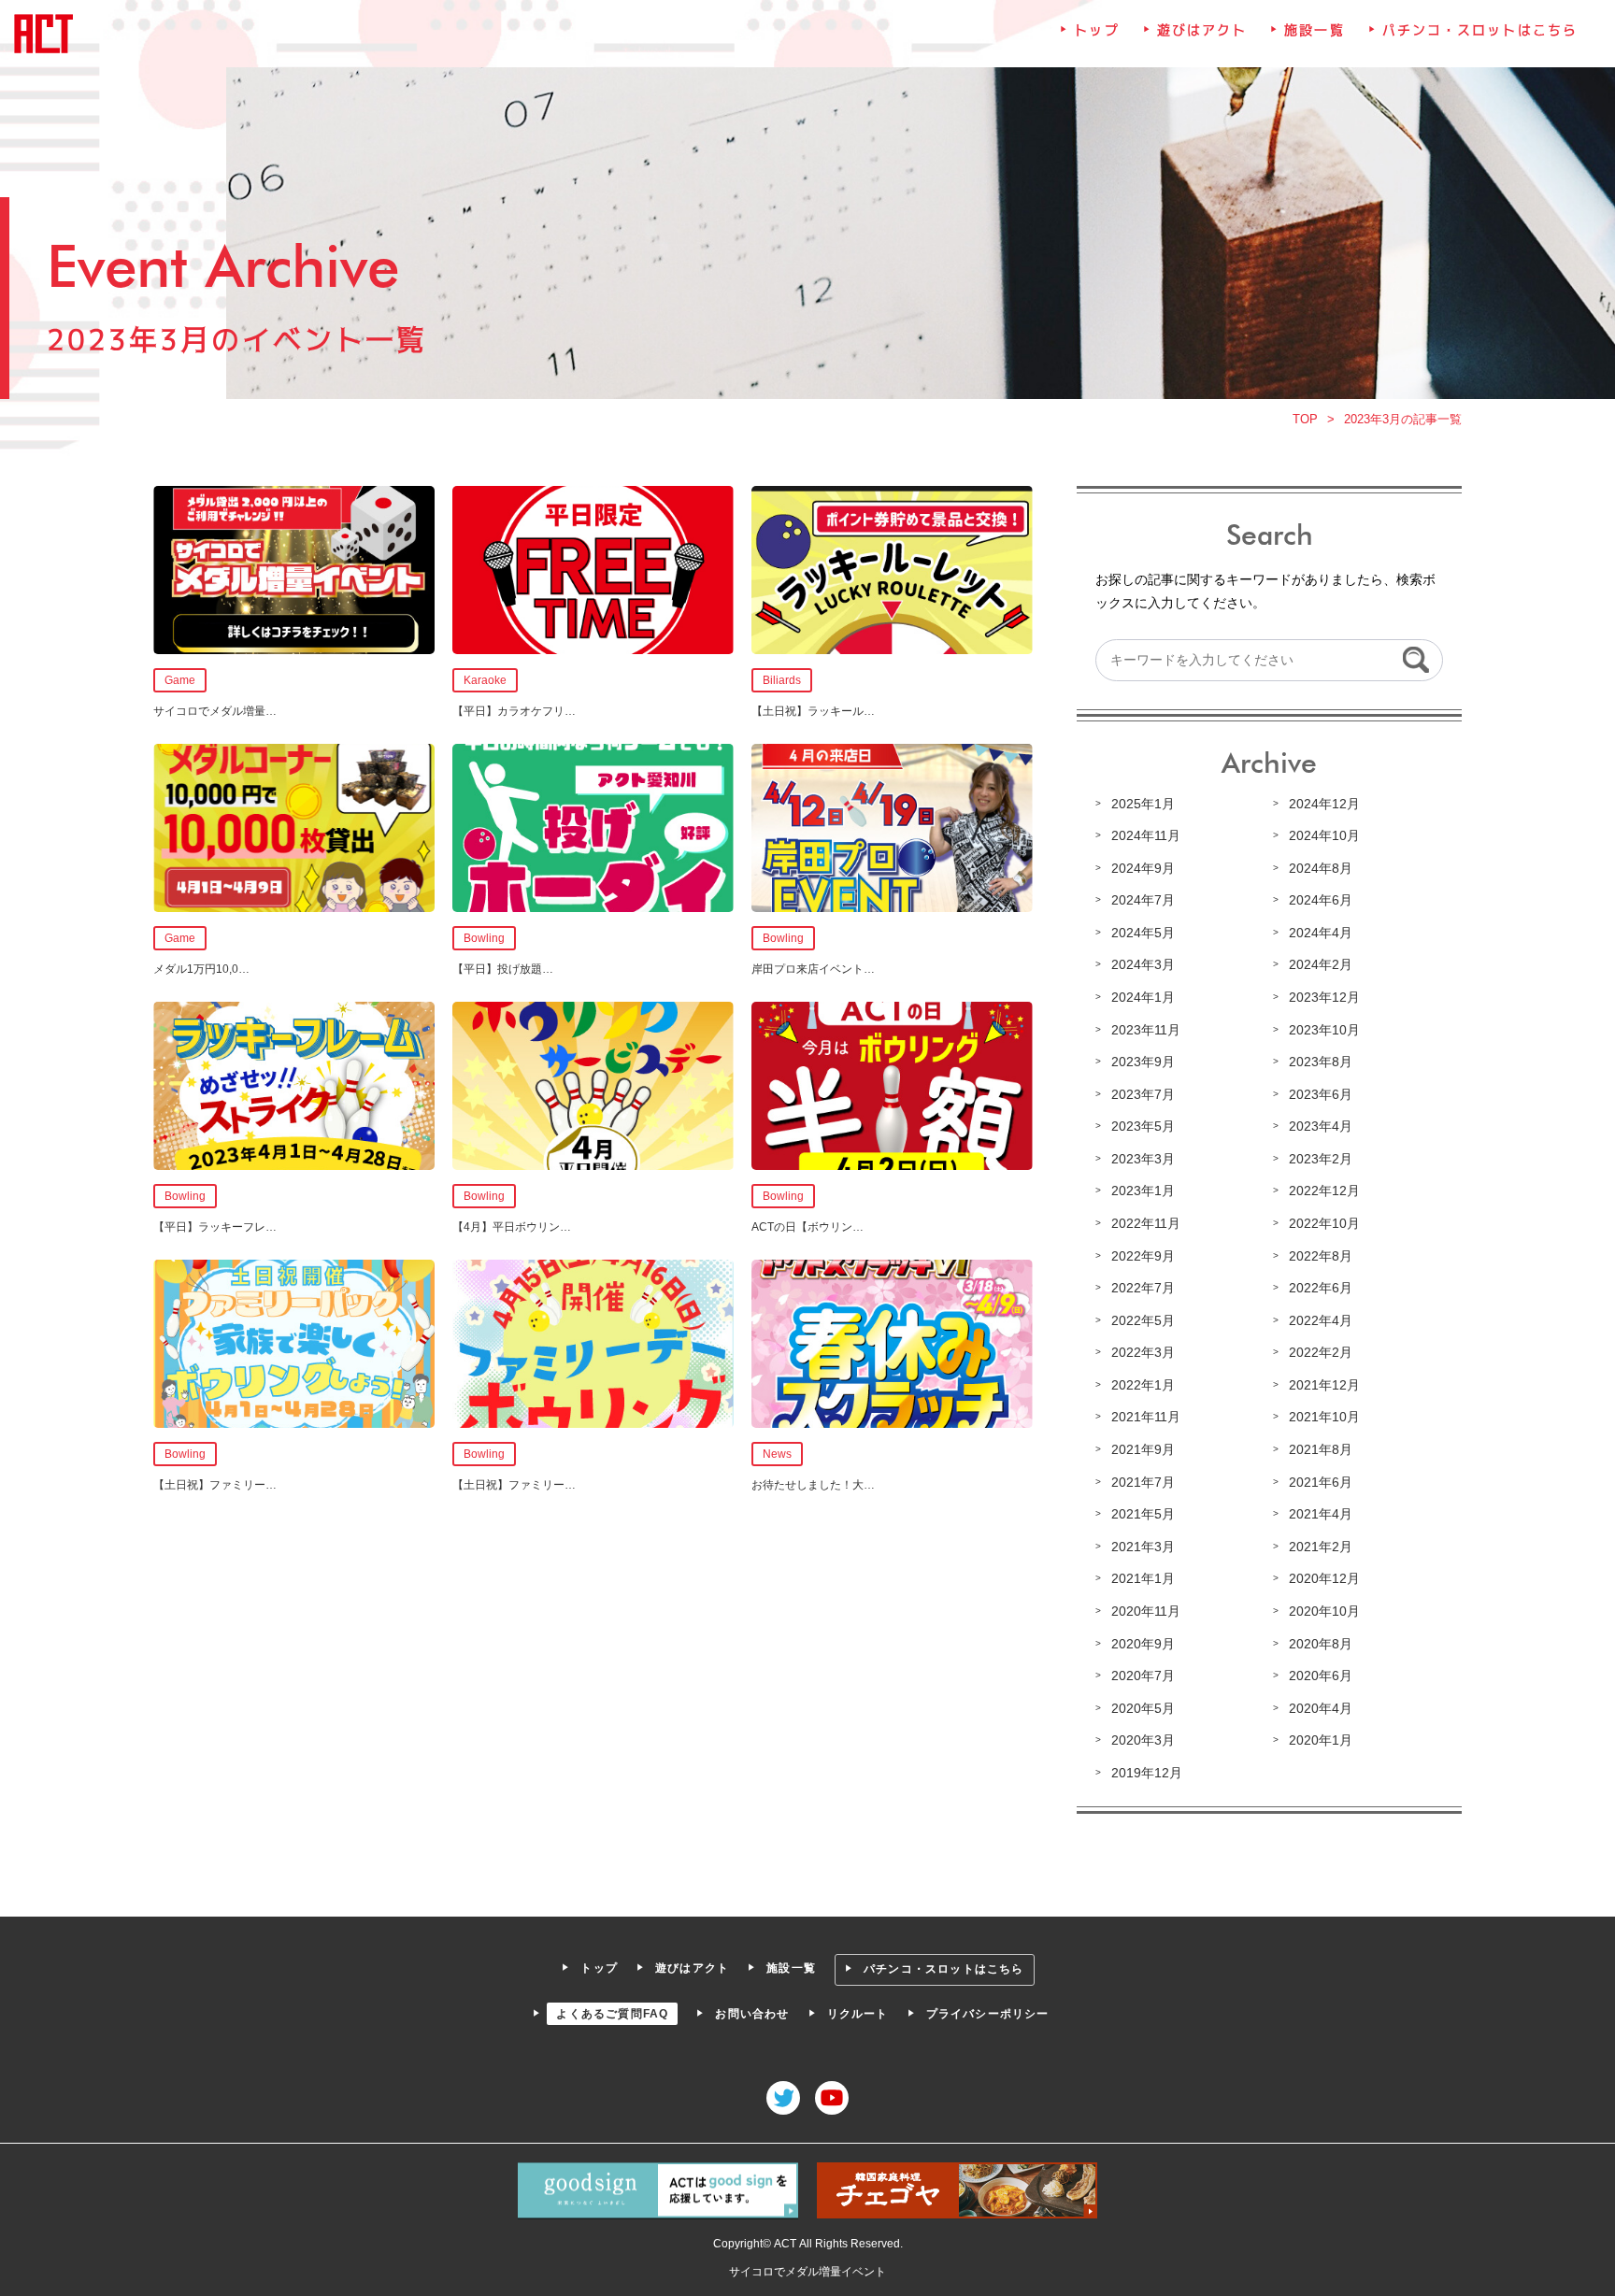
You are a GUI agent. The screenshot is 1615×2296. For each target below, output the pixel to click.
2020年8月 (1321, 1644)
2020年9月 (1143, 1644)
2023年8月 (1321, 1062)
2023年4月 (1321, 1126)
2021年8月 (1321, 1449)
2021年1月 (1143, 1578)
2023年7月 (1143, 1094)
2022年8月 (1321, 1256)
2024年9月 (1143, 868)
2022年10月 (1324, 1223)
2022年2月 (1321, 1352)
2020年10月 (1324, 1611)
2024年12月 (1324, 804)
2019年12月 (1147, 1773)
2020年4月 (1321, 1708)
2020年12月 (1324, 1578)
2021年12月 (1324, 1385)
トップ (1096, 30)
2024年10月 (1324, 835)
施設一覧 (1314, 30)
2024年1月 (1143, 997)
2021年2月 (1321, 1547)
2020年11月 (1146, 1611)
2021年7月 (1143, 1482)
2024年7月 (1143, 900)
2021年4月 (1321, 1514)
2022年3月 (1143, 1352)
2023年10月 (1324, 1030)
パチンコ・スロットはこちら (1480, 30)
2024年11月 (1146, 835)
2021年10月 (1324, 1417)
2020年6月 (1321, 1676)
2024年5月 (1143, 933)
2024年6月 (1321, 900)
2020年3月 (1143, 1740)
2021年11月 (1146, 1417)
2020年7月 (1143, 1676)
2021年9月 (1143, 1449)
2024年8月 (1321, 868)
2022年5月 (1143, 1320)
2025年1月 (1143, 804)
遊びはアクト (1202, 30)
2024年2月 (1321, 964)
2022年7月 (1143, 1288)
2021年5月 (1143, 1514)
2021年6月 (1321, 1482)
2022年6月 (1321, 1288)
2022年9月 (1143, 1256)
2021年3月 (1143, 1547)
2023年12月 (1324, 997)
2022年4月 (1321, 1320)
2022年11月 (1146, 1223)
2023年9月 (1143, 1062)
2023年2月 (1321, 1159)
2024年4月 (1321, 933)
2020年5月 (1143, 1708)
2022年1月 (1143, 1385)
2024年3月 (1143, 964)
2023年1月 (1143, 1191)
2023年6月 (1321, 1094)
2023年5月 (1143, 1126)
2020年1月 (1321, 1740)
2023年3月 (1143, 1159)
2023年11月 (1146, 1030)
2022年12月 (1324, 1191)
